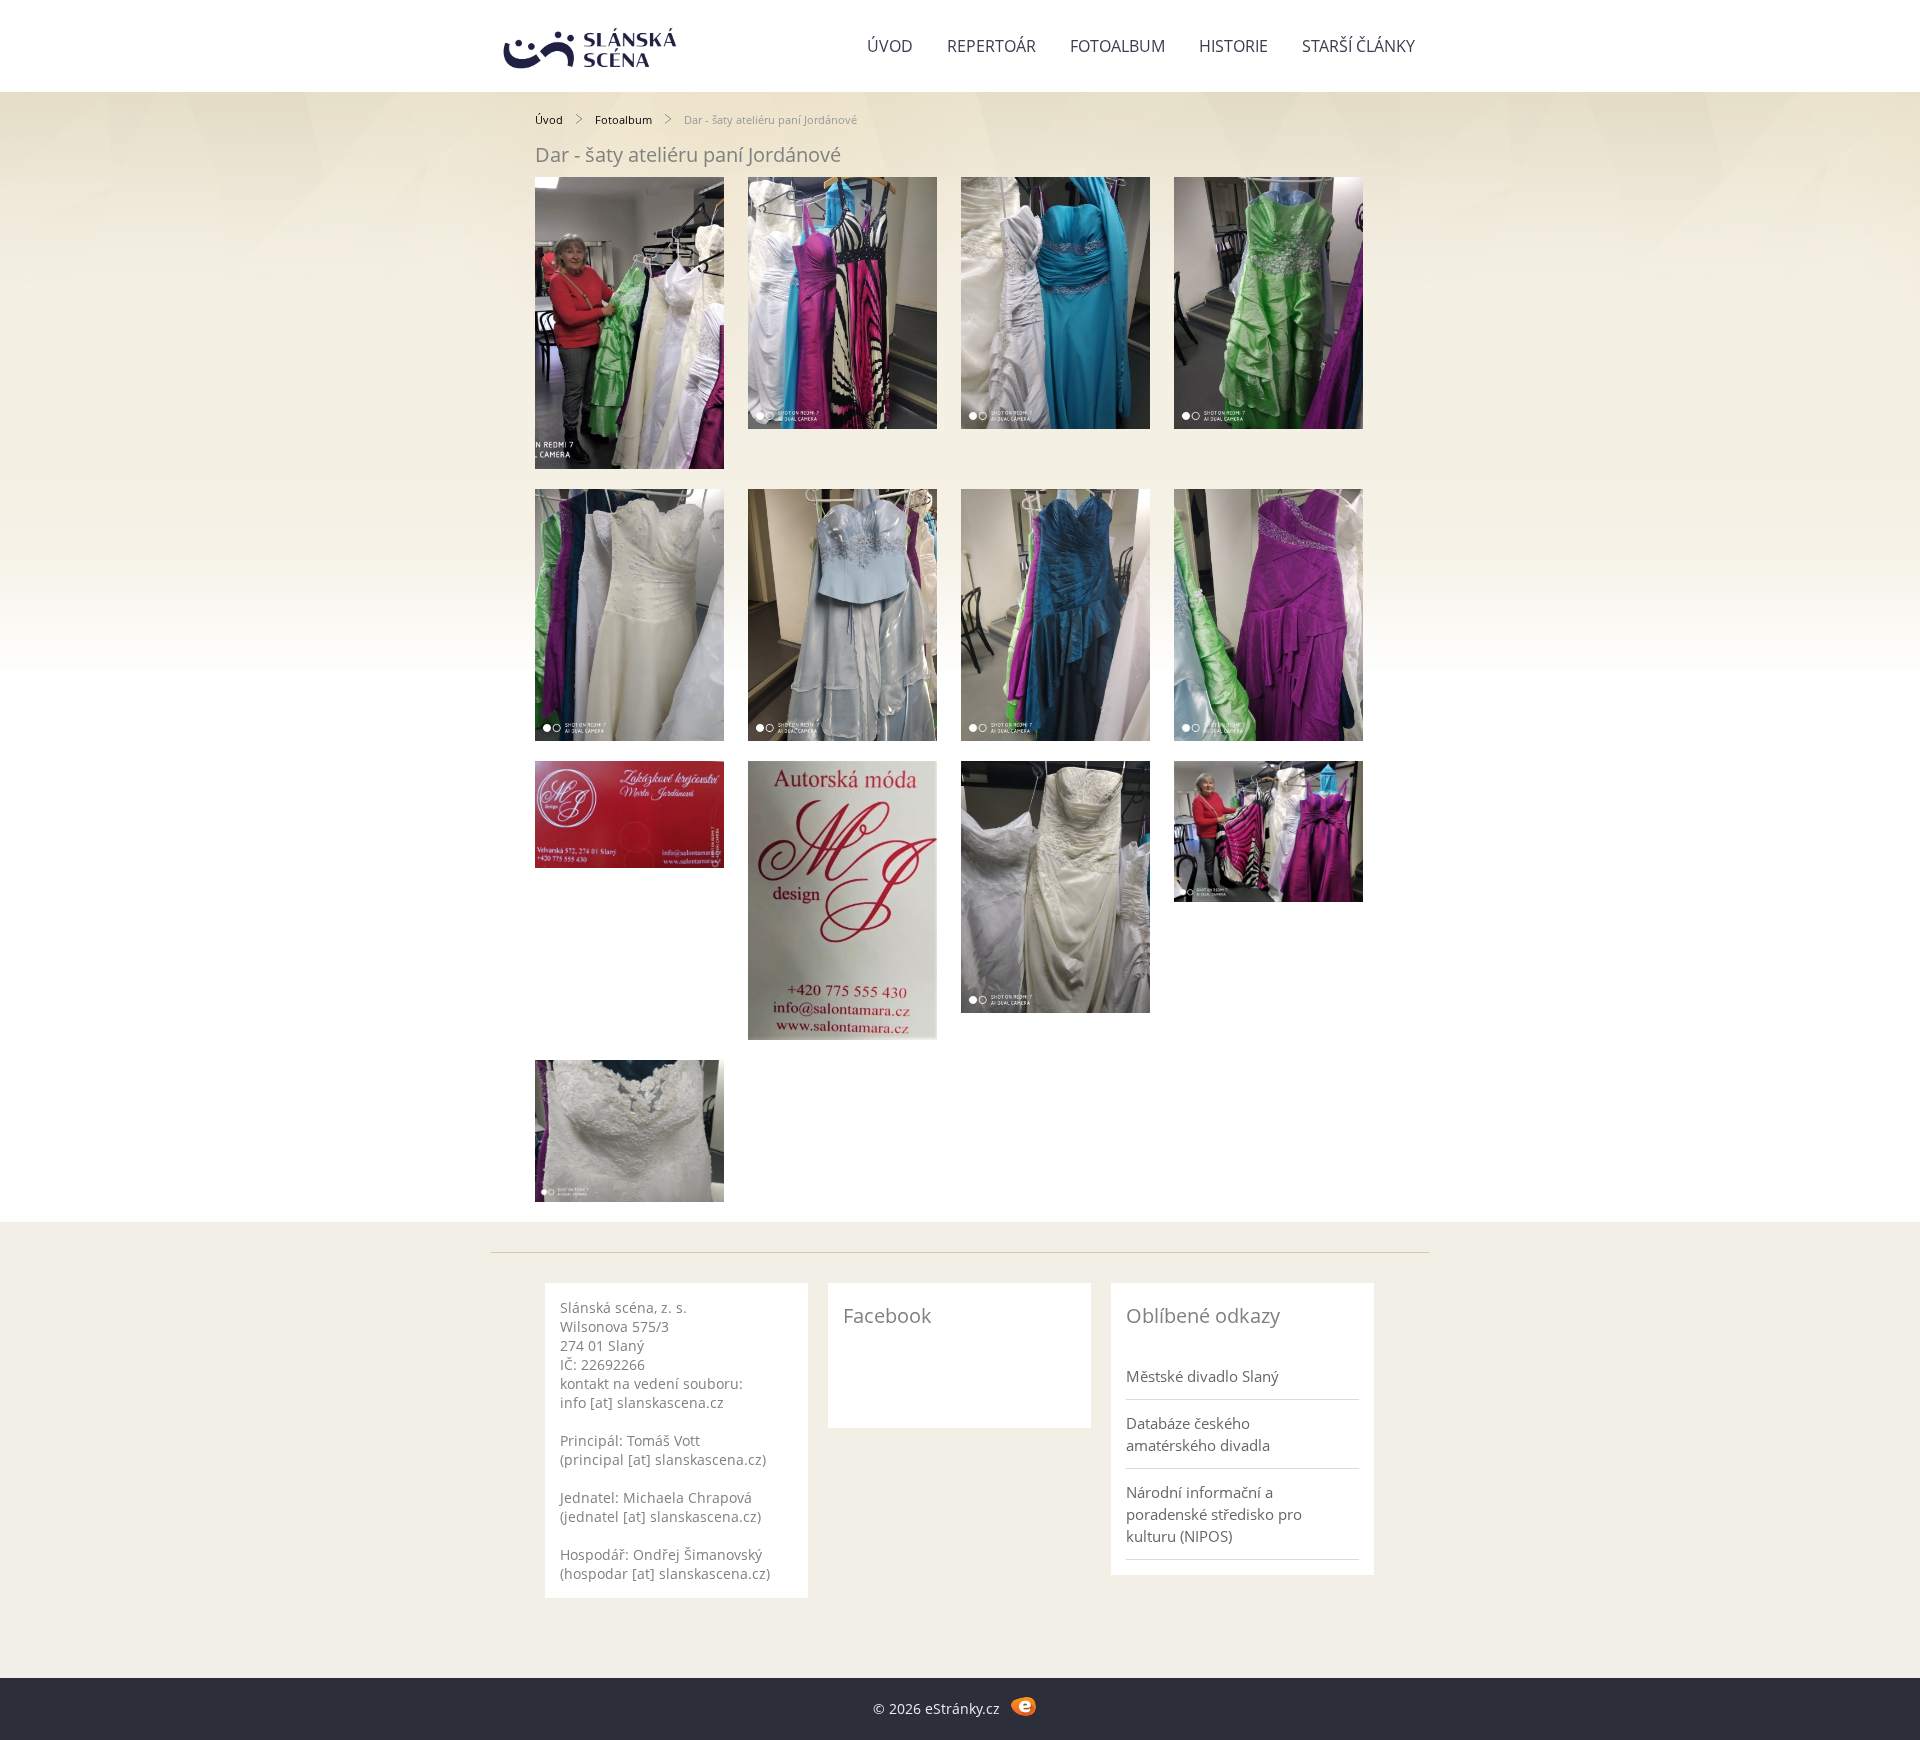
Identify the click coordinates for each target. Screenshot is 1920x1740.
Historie (1233, 46)
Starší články (1358, 46)
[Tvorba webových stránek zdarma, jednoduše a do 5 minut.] (1023, 1705)
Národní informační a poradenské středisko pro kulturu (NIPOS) (1214, 1514)
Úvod (890, 46)
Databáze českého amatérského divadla (1198, 1434)
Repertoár (991, 46)
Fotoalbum (1117, 46)
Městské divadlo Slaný (1202, 1376)
